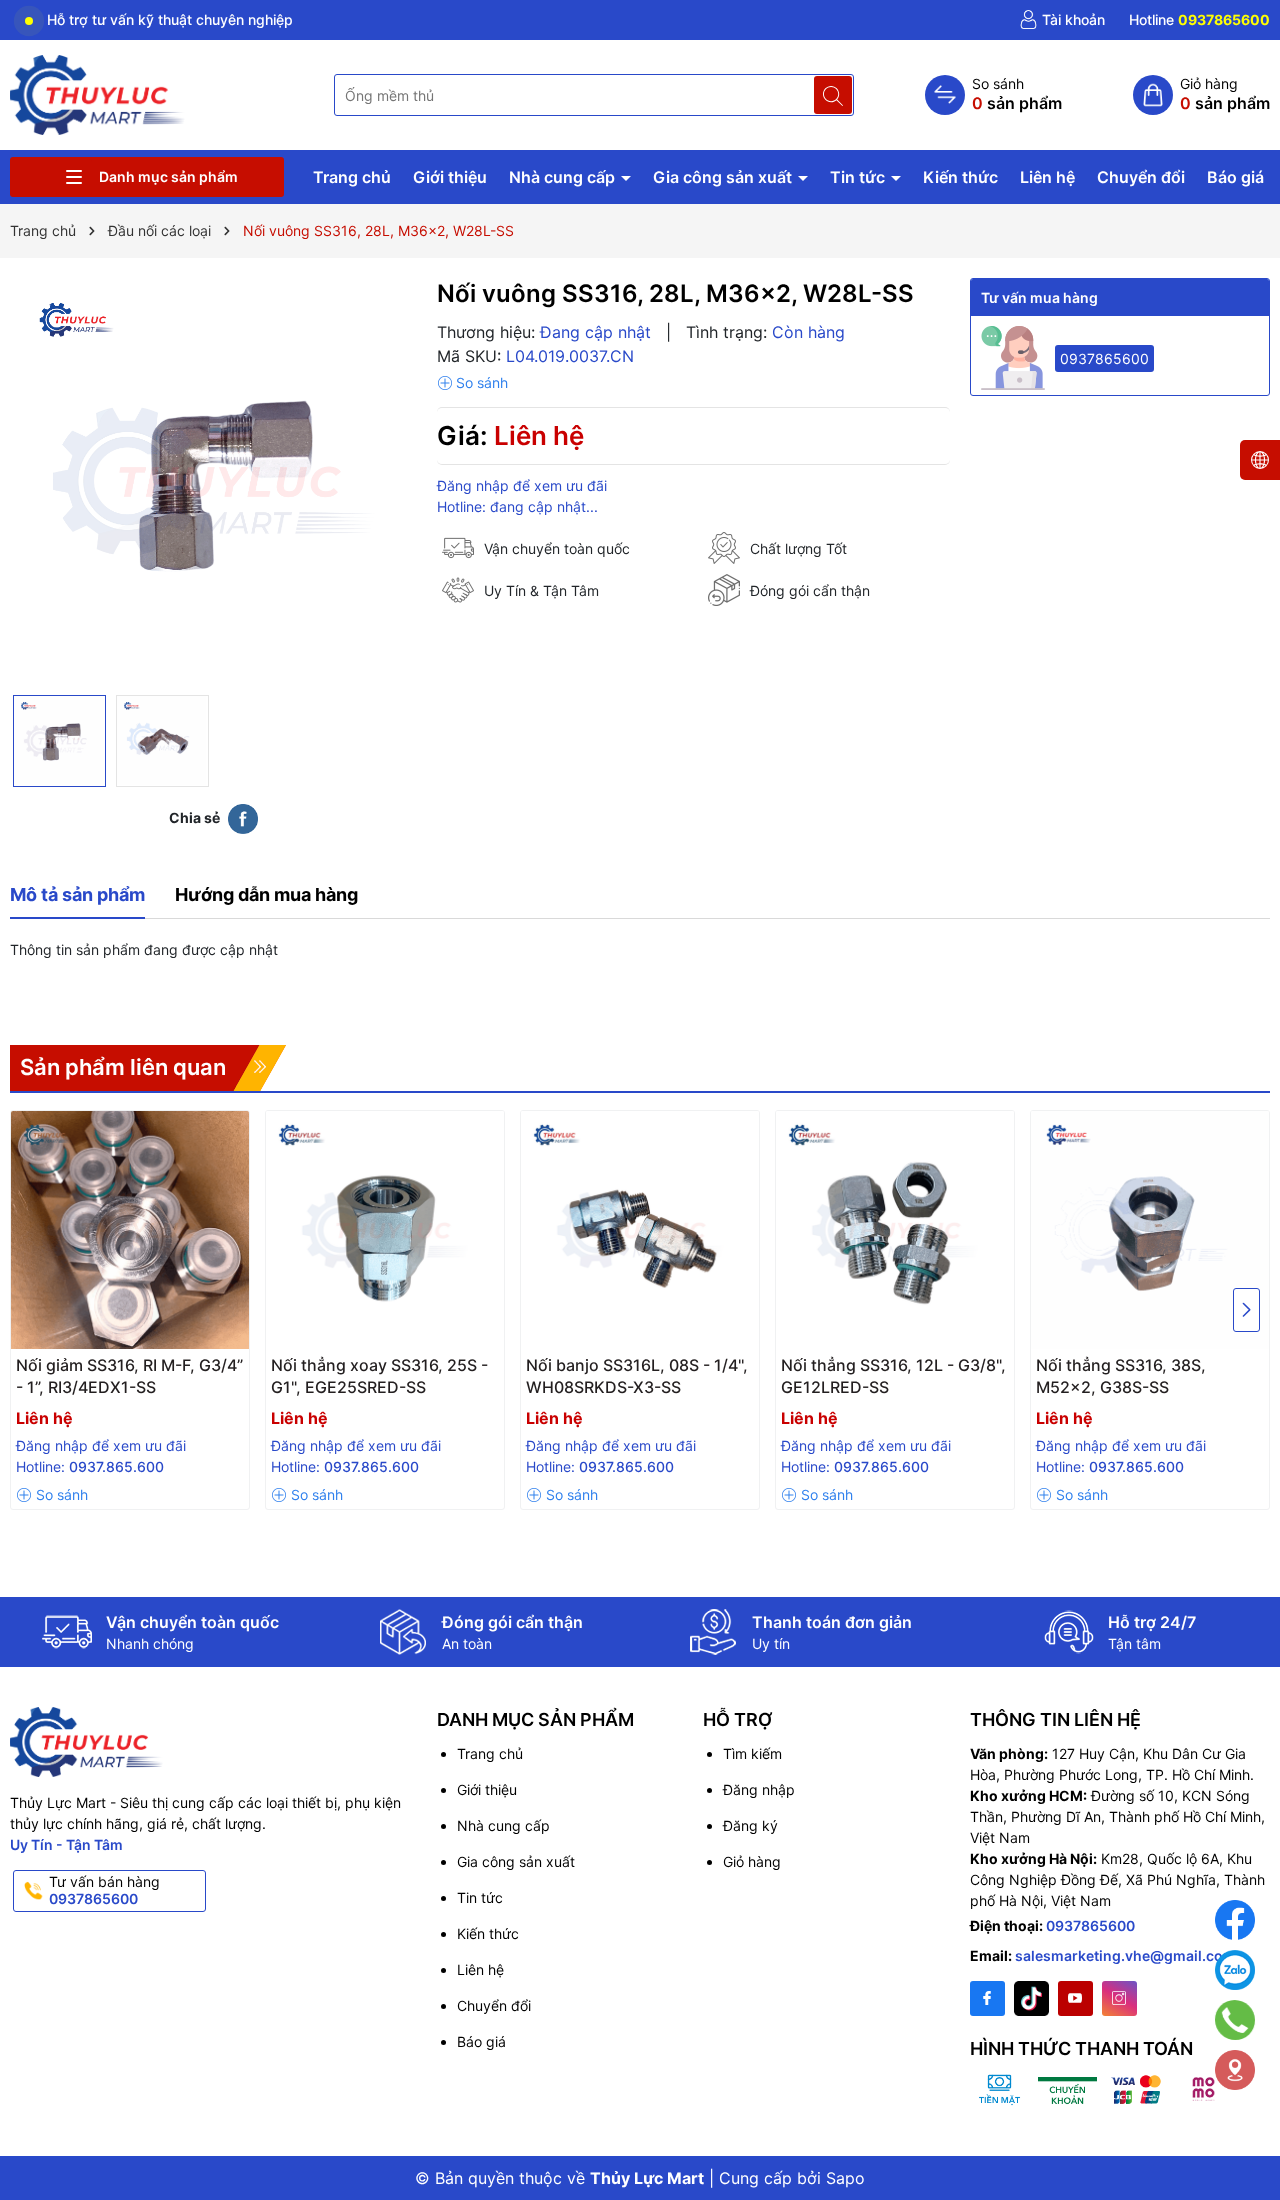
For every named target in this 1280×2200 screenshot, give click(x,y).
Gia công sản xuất (724, 177)
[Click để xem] (213, 481)
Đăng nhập (759, 1789)
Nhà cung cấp (564, 177)
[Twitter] (1031, 1998)
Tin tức (859, 177)
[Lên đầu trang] (1239, 2132)
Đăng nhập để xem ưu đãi (522, 485)
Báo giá (1235, 177)
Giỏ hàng (752, 1861)
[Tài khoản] (1062, 20)
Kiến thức (960, 177)
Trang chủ (352, 177)
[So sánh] (993, 95)
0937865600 (1104, 358)
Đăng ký (750, 1825)
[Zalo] (1235, 1970)
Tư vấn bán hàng (104, 1890)
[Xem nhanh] (135, 1373)
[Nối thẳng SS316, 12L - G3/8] (895, 1230)
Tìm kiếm (752, 1753)
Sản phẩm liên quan (123, 1067)
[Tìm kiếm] (833, 95)
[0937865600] (1199, 20)
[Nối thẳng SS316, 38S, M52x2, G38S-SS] (1150, 1230)
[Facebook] (987, 1998)
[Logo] (98, 93)
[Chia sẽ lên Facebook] (243, 817)
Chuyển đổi (1141, 177)
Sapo (845, 2178)
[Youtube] (1075, 1998)
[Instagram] (1119, 1998)
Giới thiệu (450, 177)
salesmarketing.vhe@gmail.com (1125, 1955)
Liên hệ (1047, 177)
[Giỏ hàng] (1201, 95)
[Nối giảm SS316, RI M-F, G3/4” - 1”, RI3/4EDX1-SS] (130, 1230)
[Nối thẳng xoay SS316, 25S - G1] (385, 1230)
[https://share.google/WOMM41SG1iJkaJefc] (1235, 2070)
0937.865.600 (116, 1466)
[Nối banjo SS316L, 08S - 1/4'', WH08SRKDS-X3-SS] (640, 1230)
